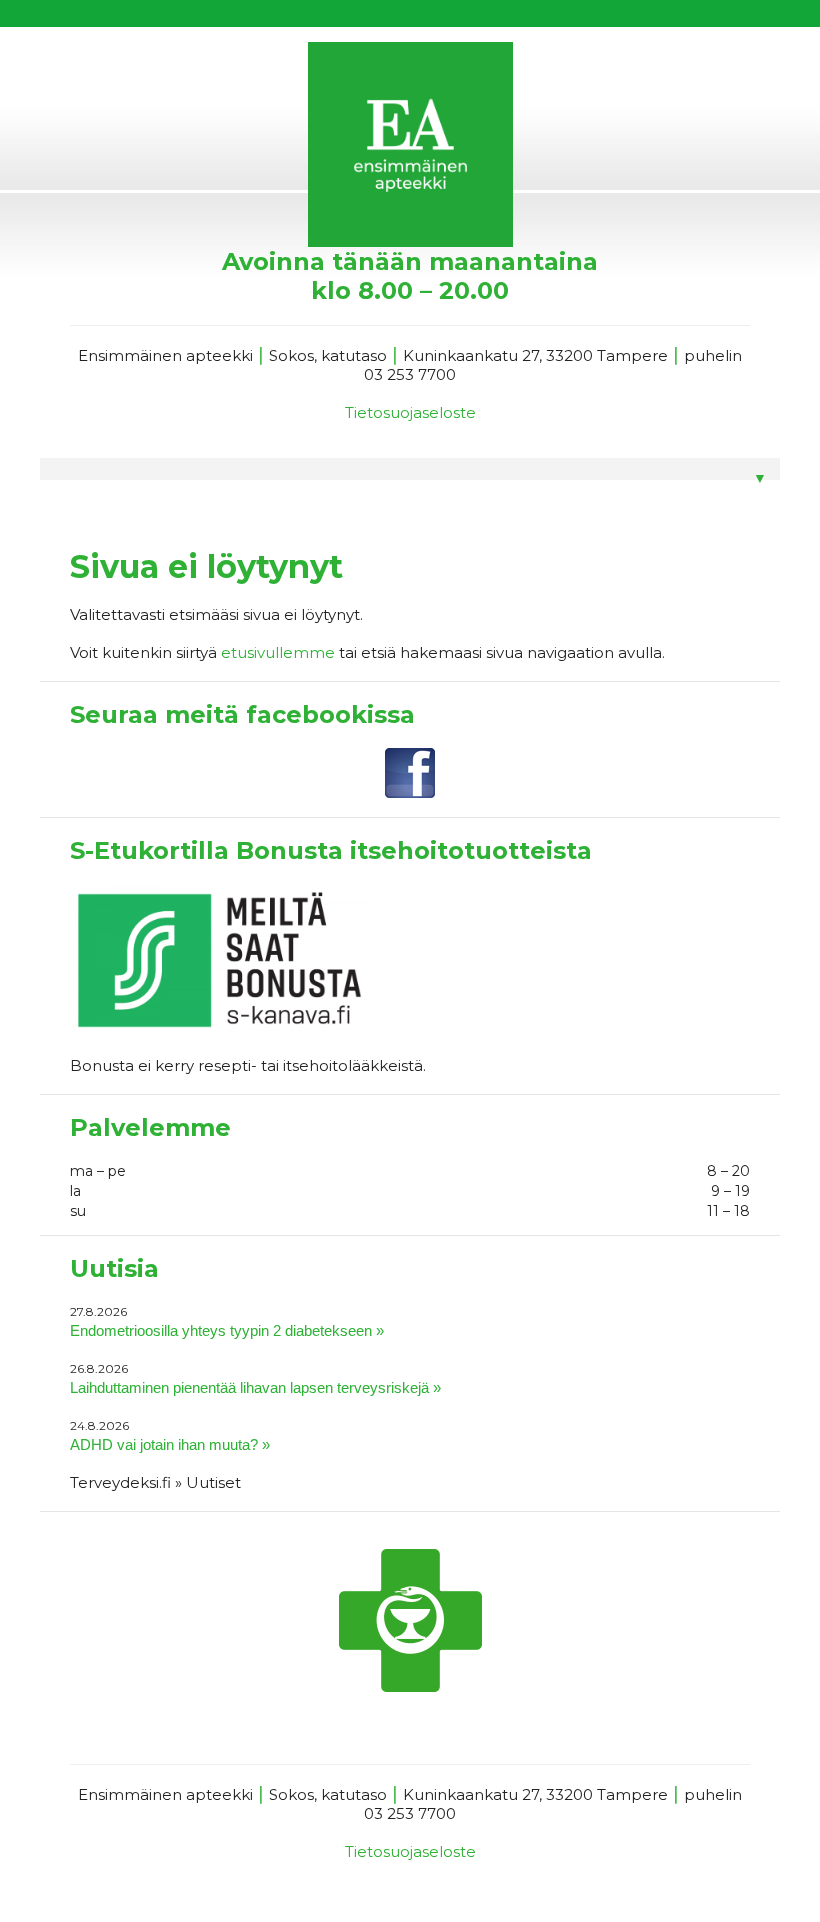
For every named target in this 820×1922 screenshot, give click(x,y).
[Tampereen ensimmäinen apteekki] (410, 144)
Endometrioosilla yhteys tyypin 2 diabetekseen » (227, 1330)
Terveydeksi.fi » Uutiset (155, 1482)
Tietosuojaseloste (410, 412)
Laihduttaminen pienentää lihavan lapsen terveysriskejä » (255, 1387)
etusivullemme (278, 652)
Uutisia (114, 1268)
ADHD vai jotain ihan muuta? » (170, 1444)
